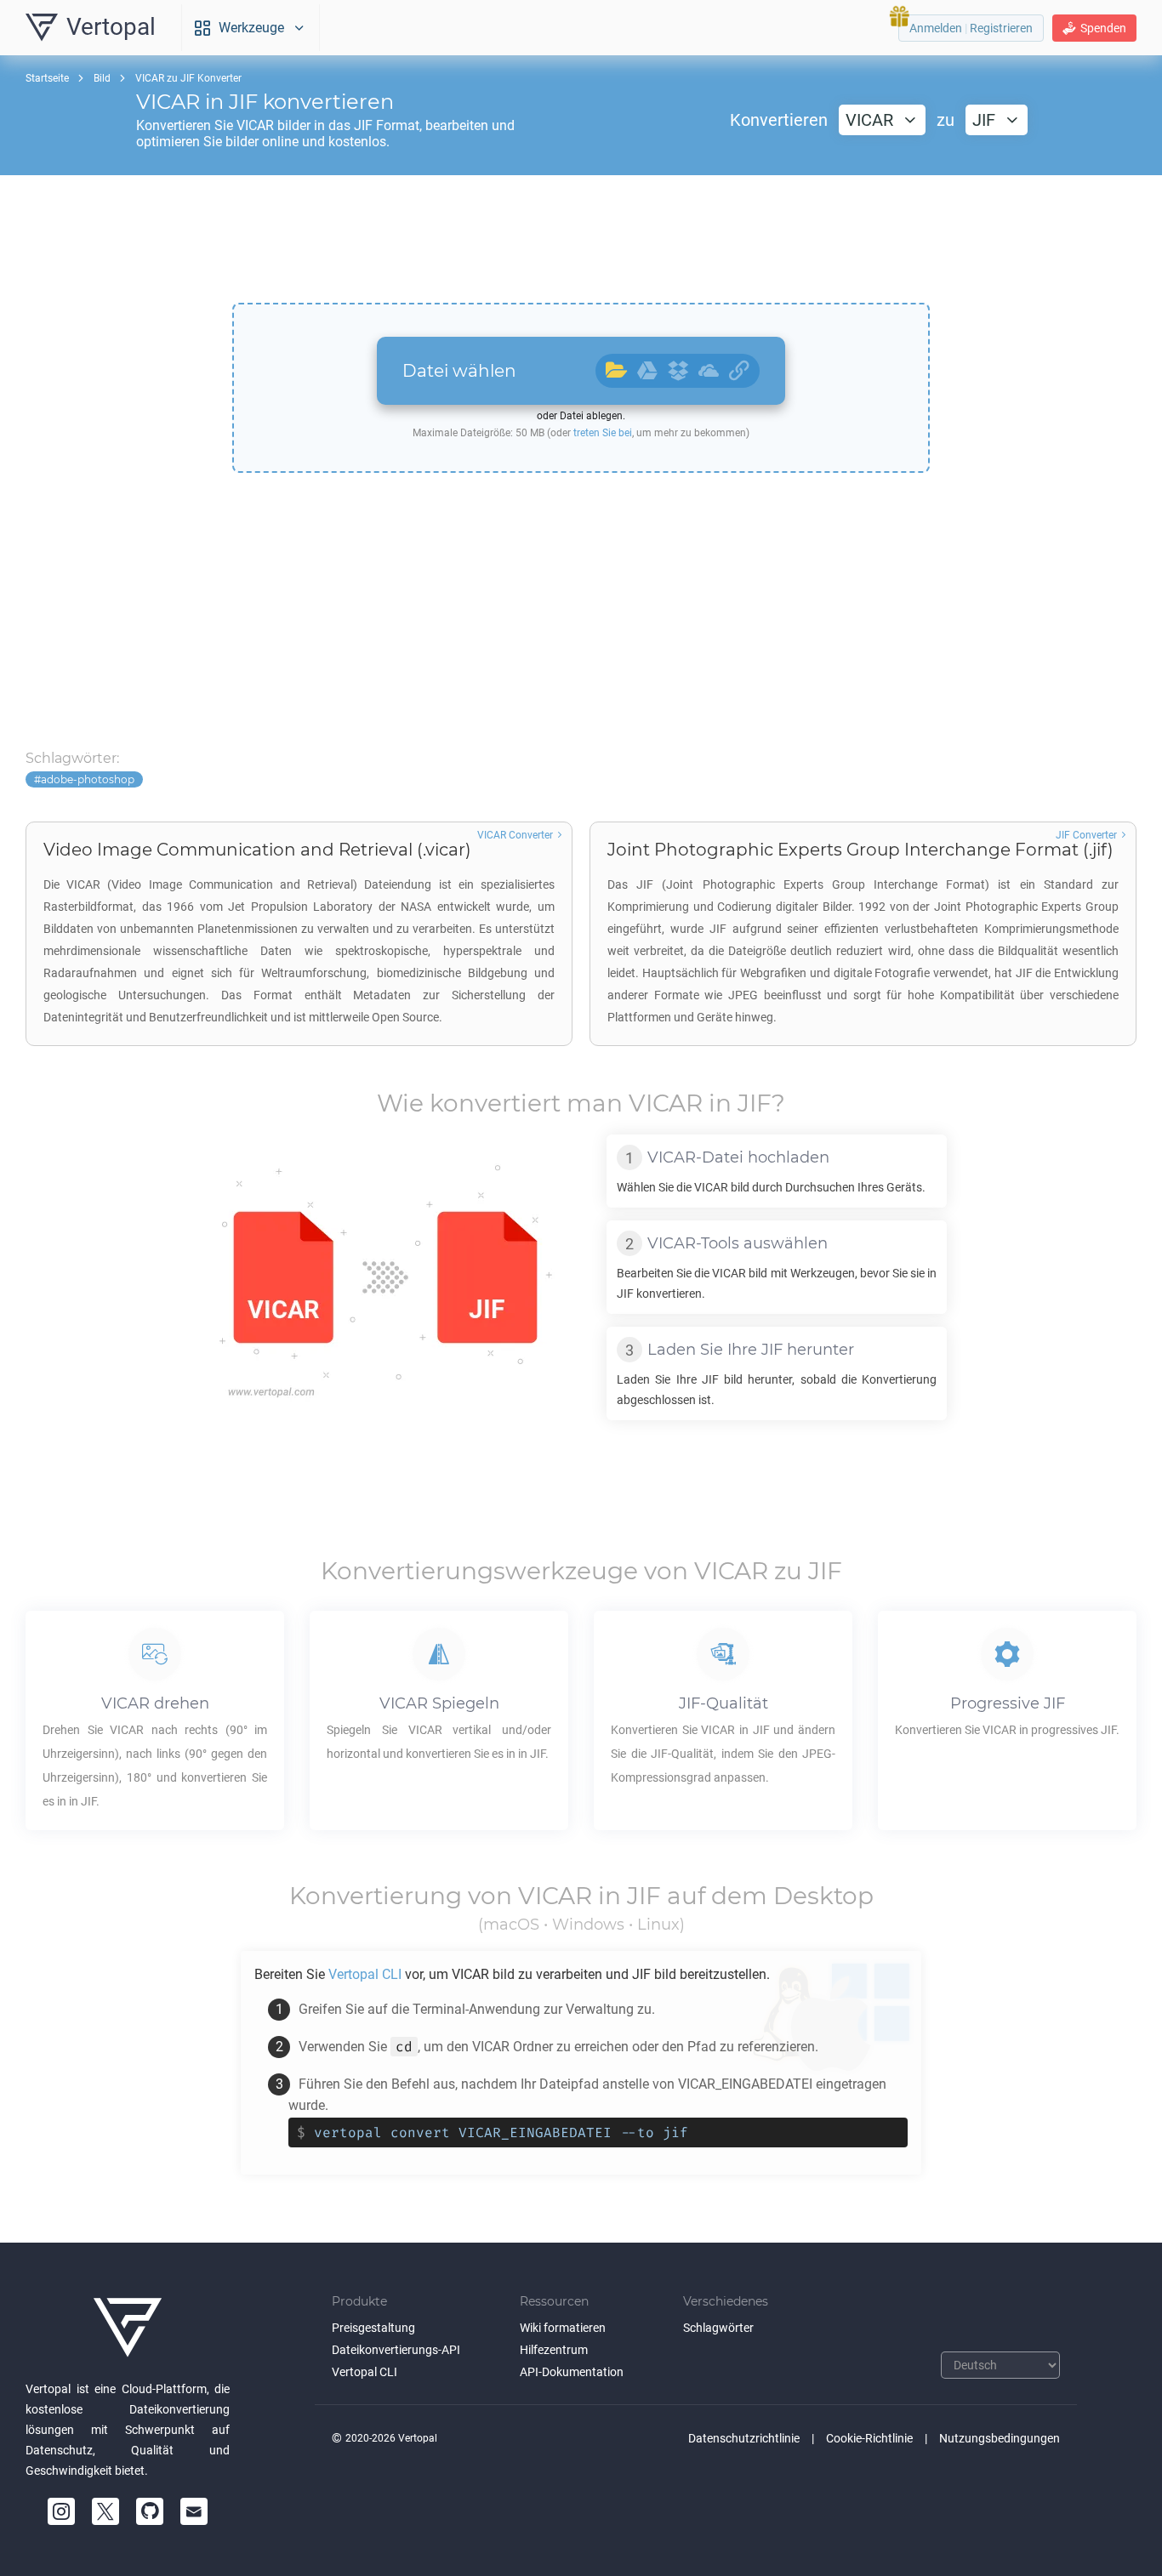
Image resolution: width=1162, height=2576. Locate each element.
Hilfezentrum (554, 2350)
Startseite (47, 78)
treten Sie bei (603, 433)
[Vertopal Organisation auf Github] (150, 2511)
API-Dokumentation (572, 2372)
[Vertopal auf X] (105, 2511)
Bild (102, 78)
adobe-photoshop (88, 779)
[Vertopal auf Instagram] (61, 2511)
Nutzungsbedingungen (1000, 2438)
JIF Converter (1086, 835)
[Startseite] (128, 2328)
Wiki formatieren (563, 2328)
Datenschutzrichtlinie (744, 2438)
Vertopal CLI (365, 2372)
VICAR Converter (515, 835)
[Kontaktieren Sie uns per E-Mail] (194, 2511)
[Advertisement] (581, 239)
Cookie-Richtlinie (869, 2438)
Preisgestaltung (373, 2328)
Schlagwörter (718, 2328)
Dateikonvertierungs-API (396, 2350)
